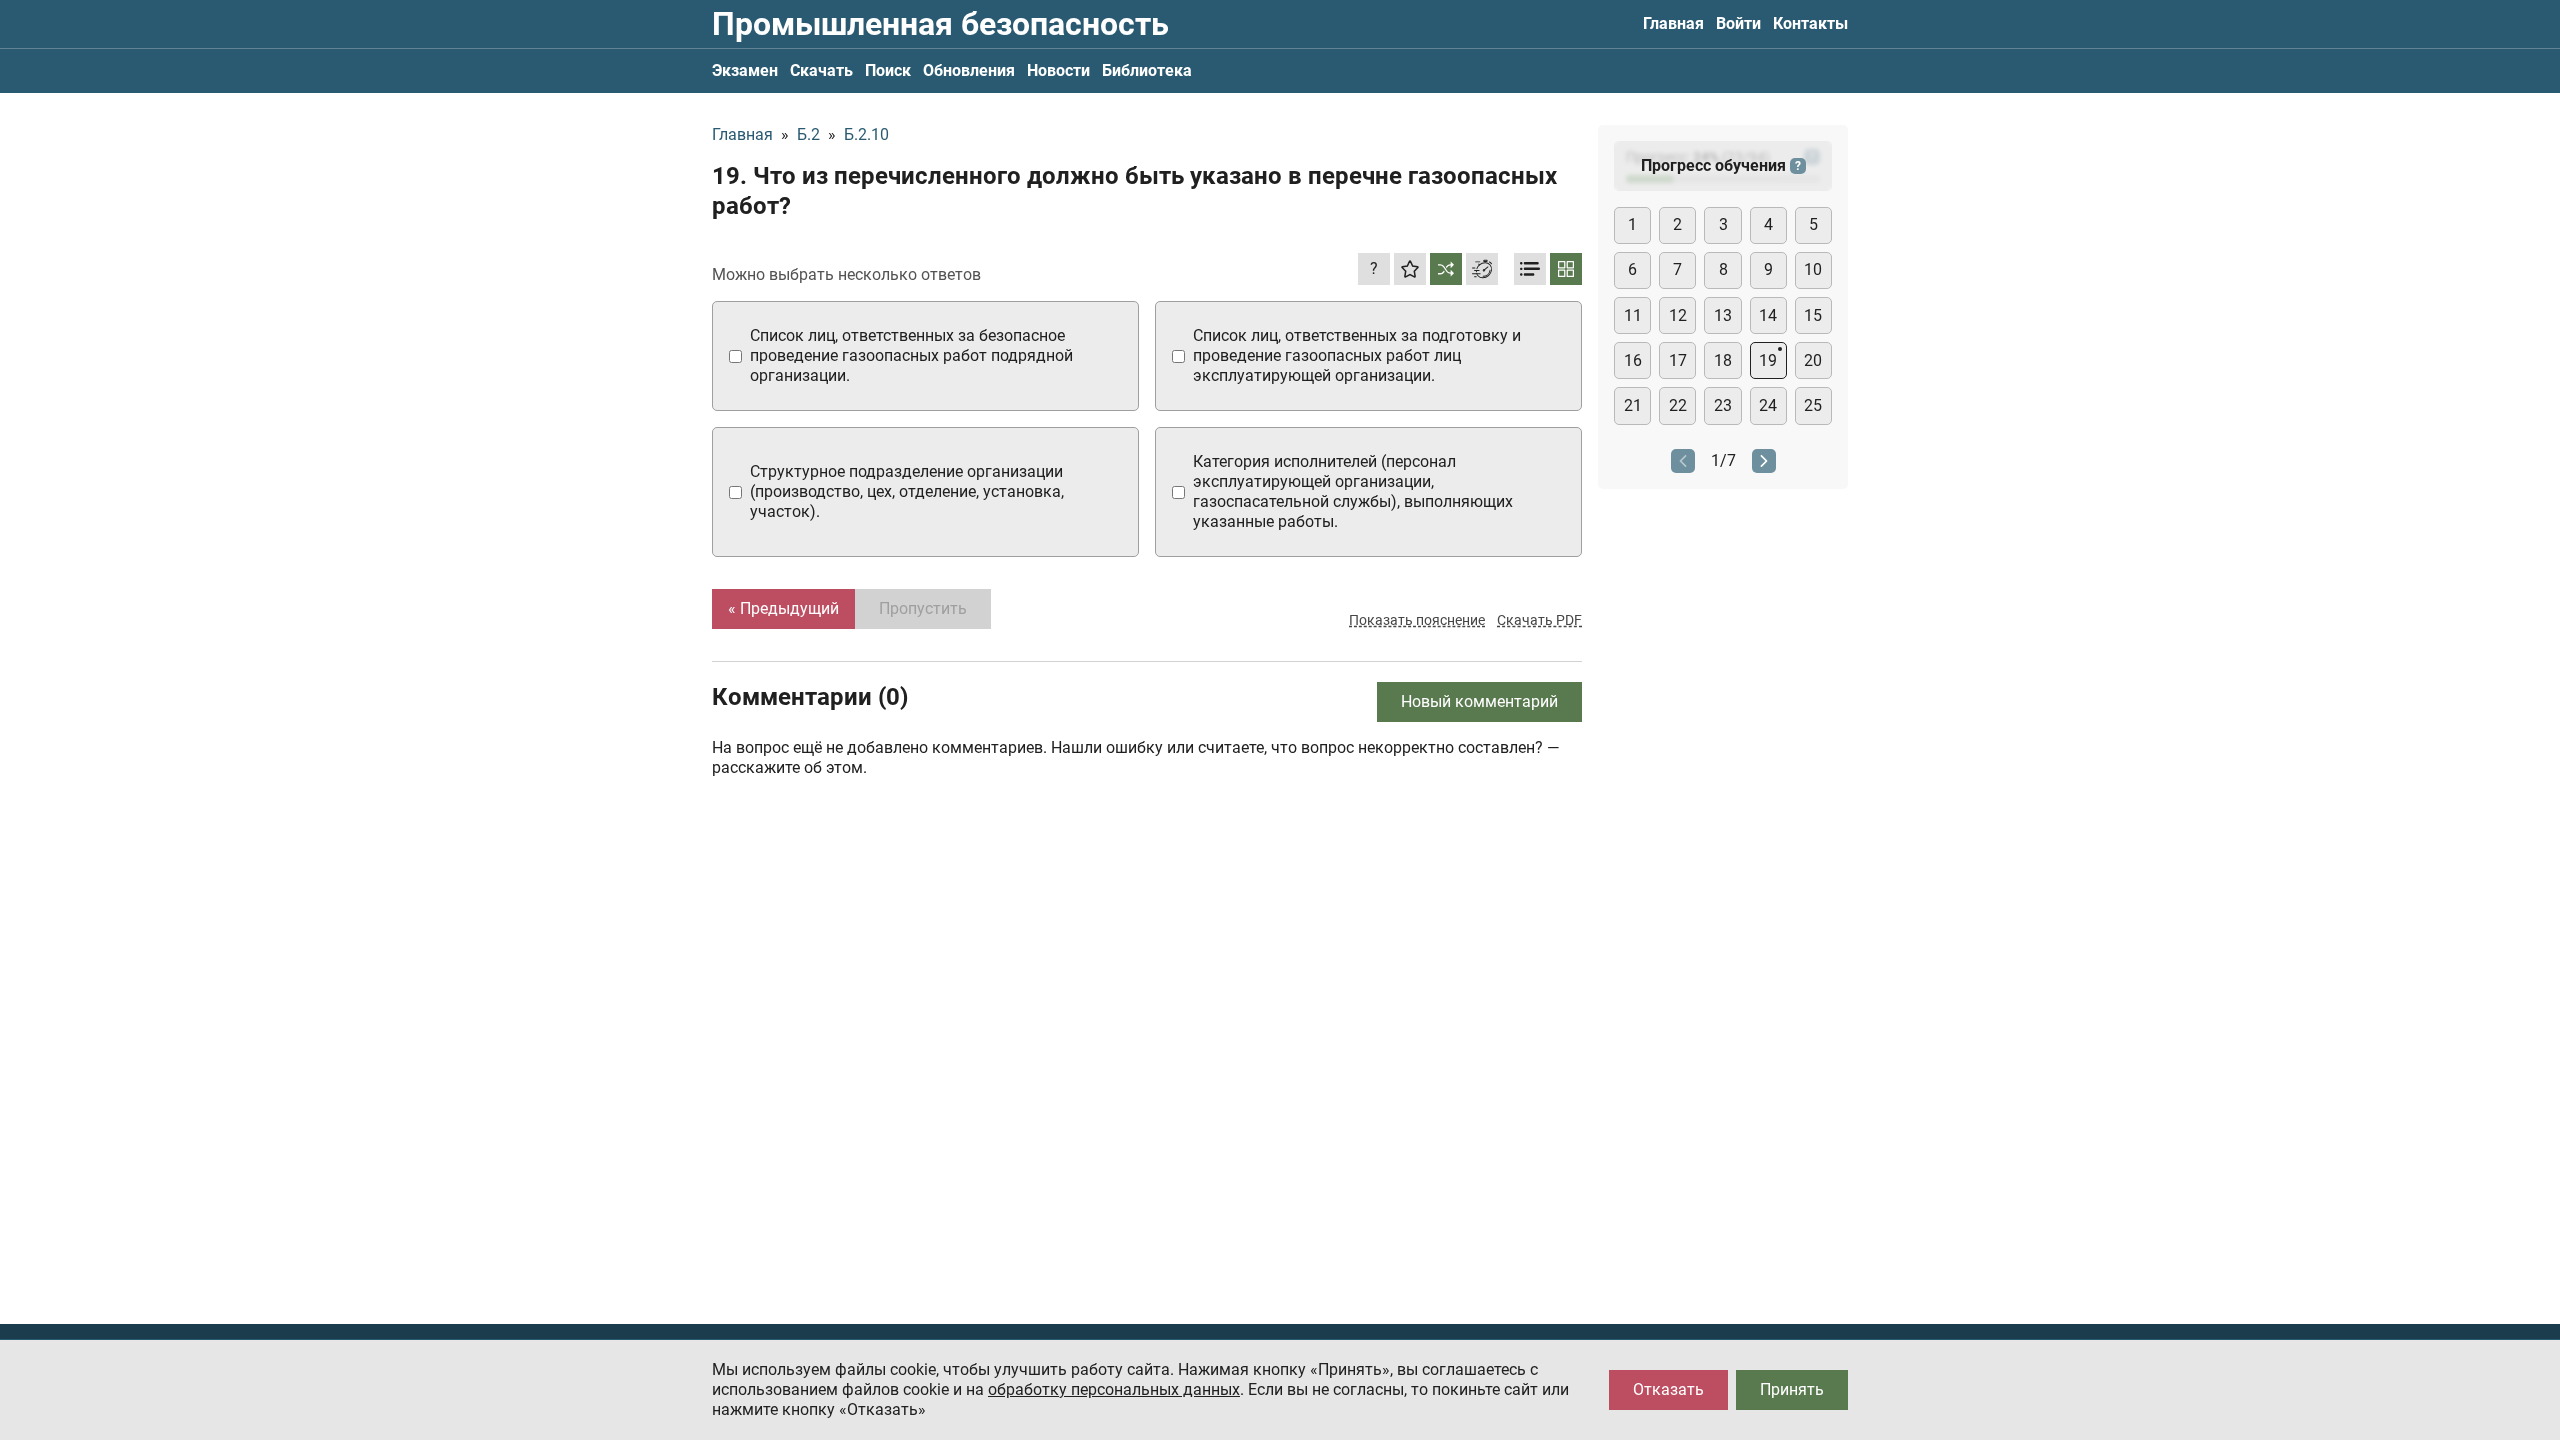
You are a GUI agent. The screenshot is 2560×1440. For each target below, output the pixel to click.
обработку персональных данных (1114, 1389)
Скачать (821, 70)
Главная (1673, 23)
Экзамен (745, 70)
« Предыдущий (783, 608)
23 (1723, 405)
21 (1633, 405)
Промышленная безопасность (940, 24)
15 (1813, 315)
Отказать (1668, 1389)
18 (1723, 360)
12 (1678, 315)
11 (1633, 315)
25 (1813, 405)
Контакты (1810, 23)
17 (1678, 360)
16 (1633, 360)
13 (1723, 315)
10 (1813, 269)
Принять (1792, 1389)
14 (1768, 315)
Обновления (969, 70)
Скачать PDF (1539, 620)
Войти (1738, 23)
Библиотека (1147, 70)
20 (1813, 360)
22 (1678, 405)
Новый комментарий (1479, 701)
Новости (1058, 70)
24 (1768, 405)
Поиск (888, 70)
